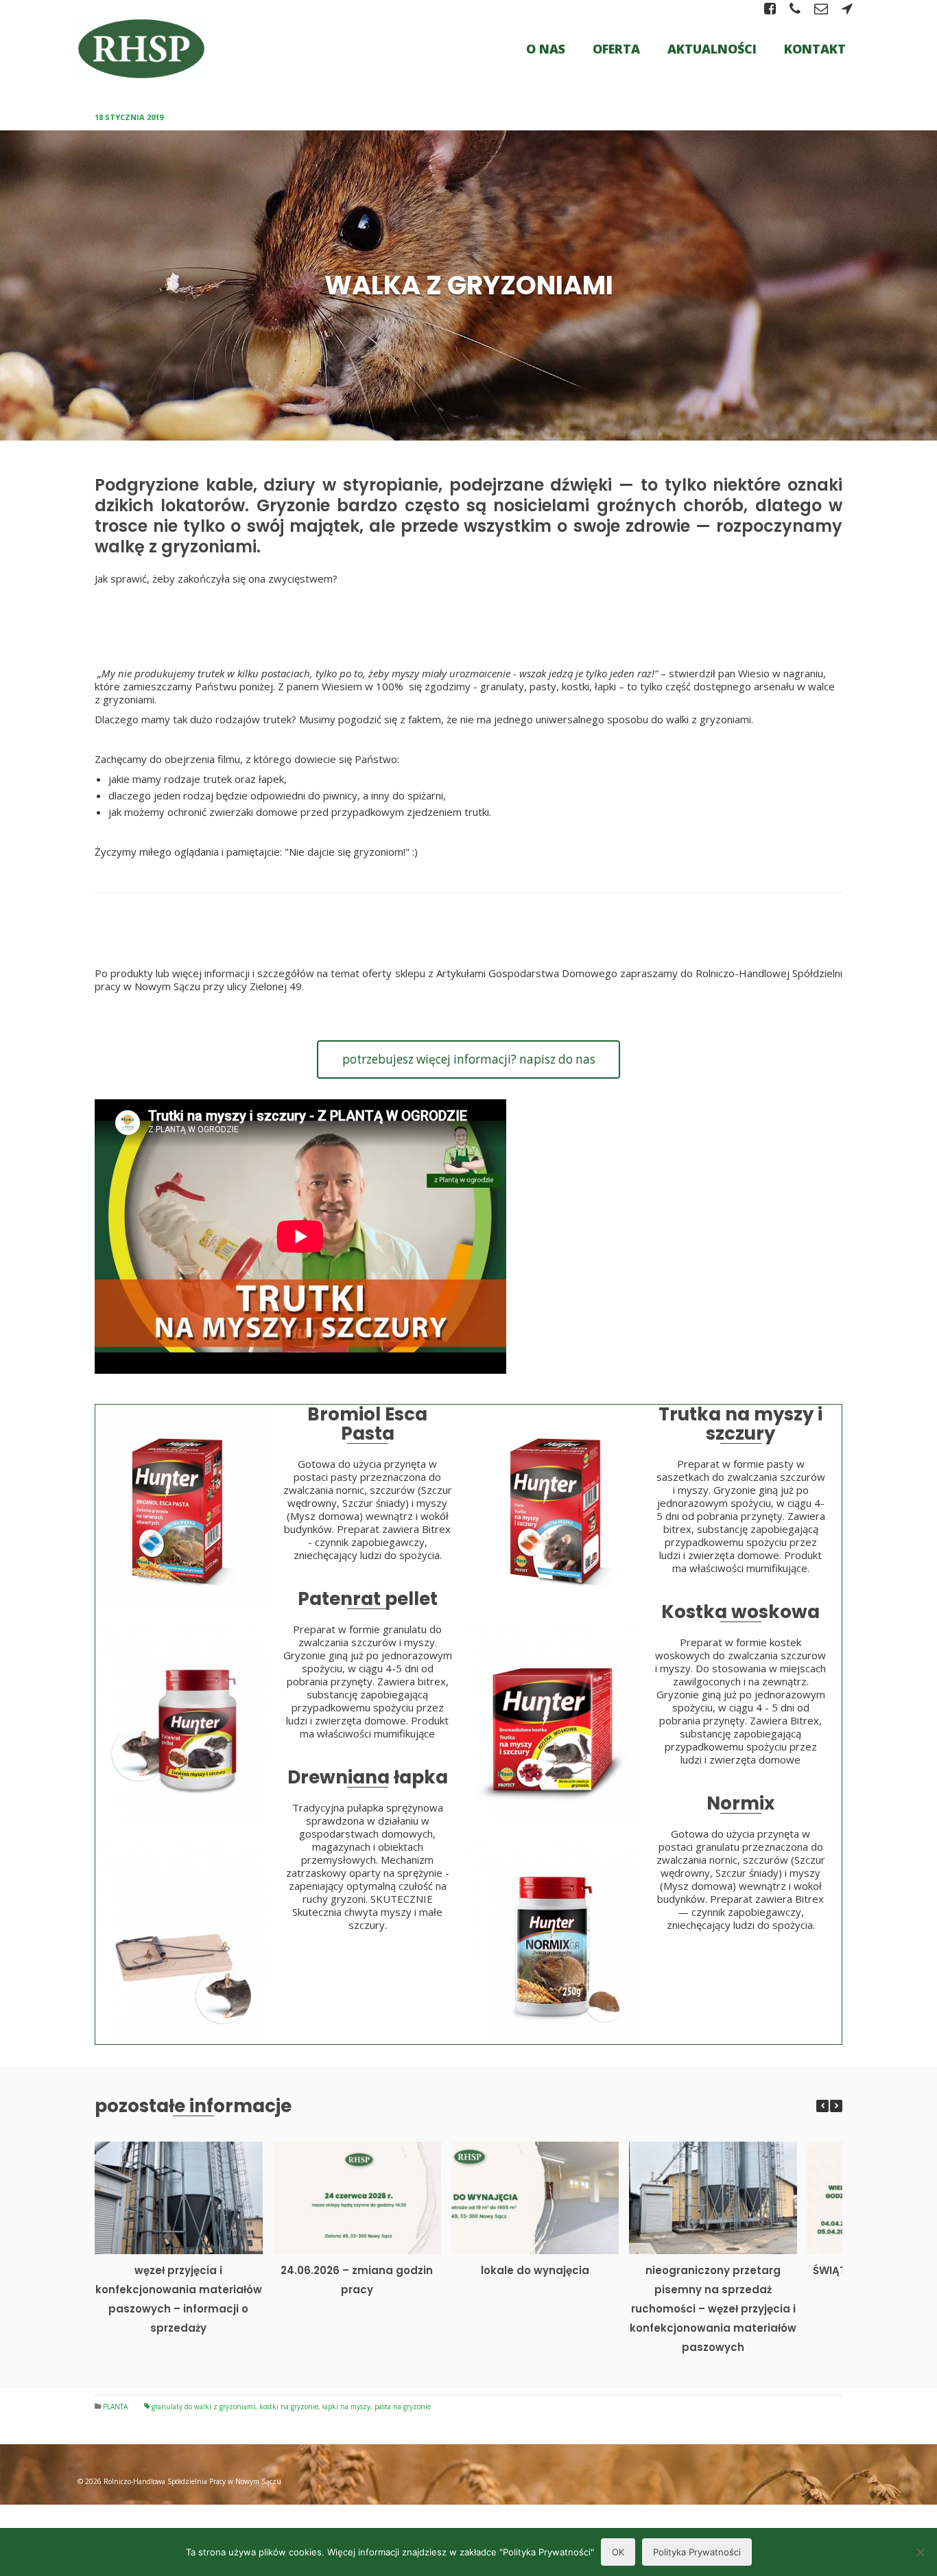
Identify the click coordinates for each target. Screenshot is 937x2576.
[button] (836, 2106)
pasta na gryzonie (403, 2407)
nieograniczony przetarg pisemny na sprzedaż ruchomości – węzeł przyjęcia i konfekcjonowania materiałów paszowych (713, 2309)
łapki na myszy (346, 2407)
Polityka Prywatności (697, 2552)
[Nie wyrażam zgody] (920, 2552)
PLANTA (115, 2407)
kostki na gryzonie (289, 2407)
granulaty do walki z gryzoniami (203, 2407)
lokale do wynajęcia (535, 2270)
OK (618, 2552)
